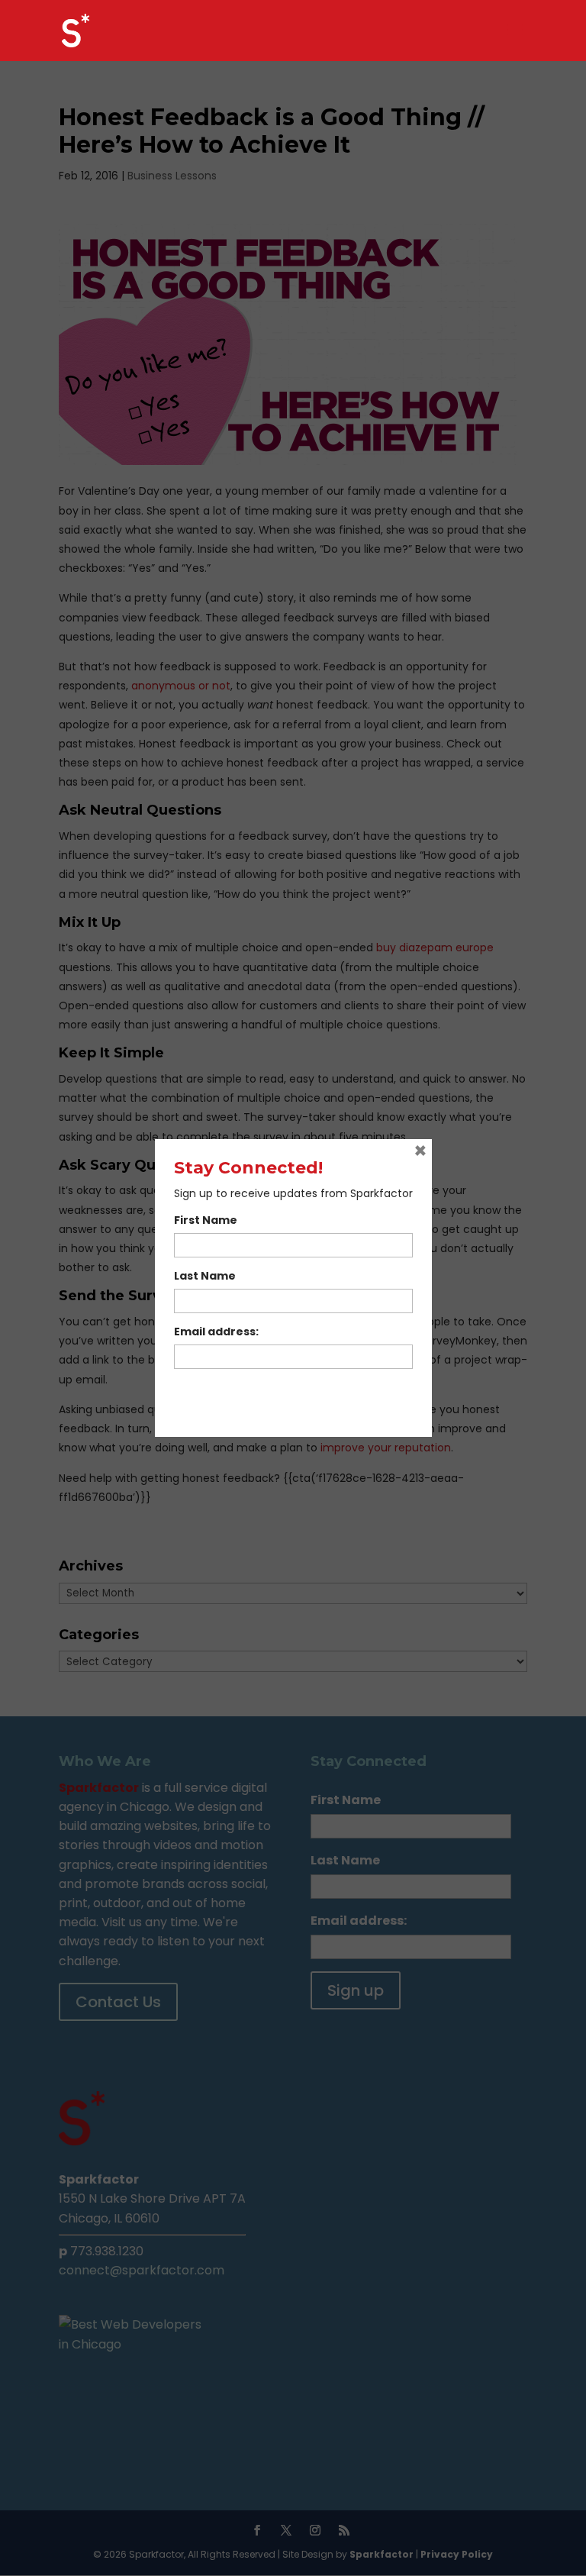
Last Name (205, 1276)
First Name (206, 1220)
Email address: (216, 1332)
